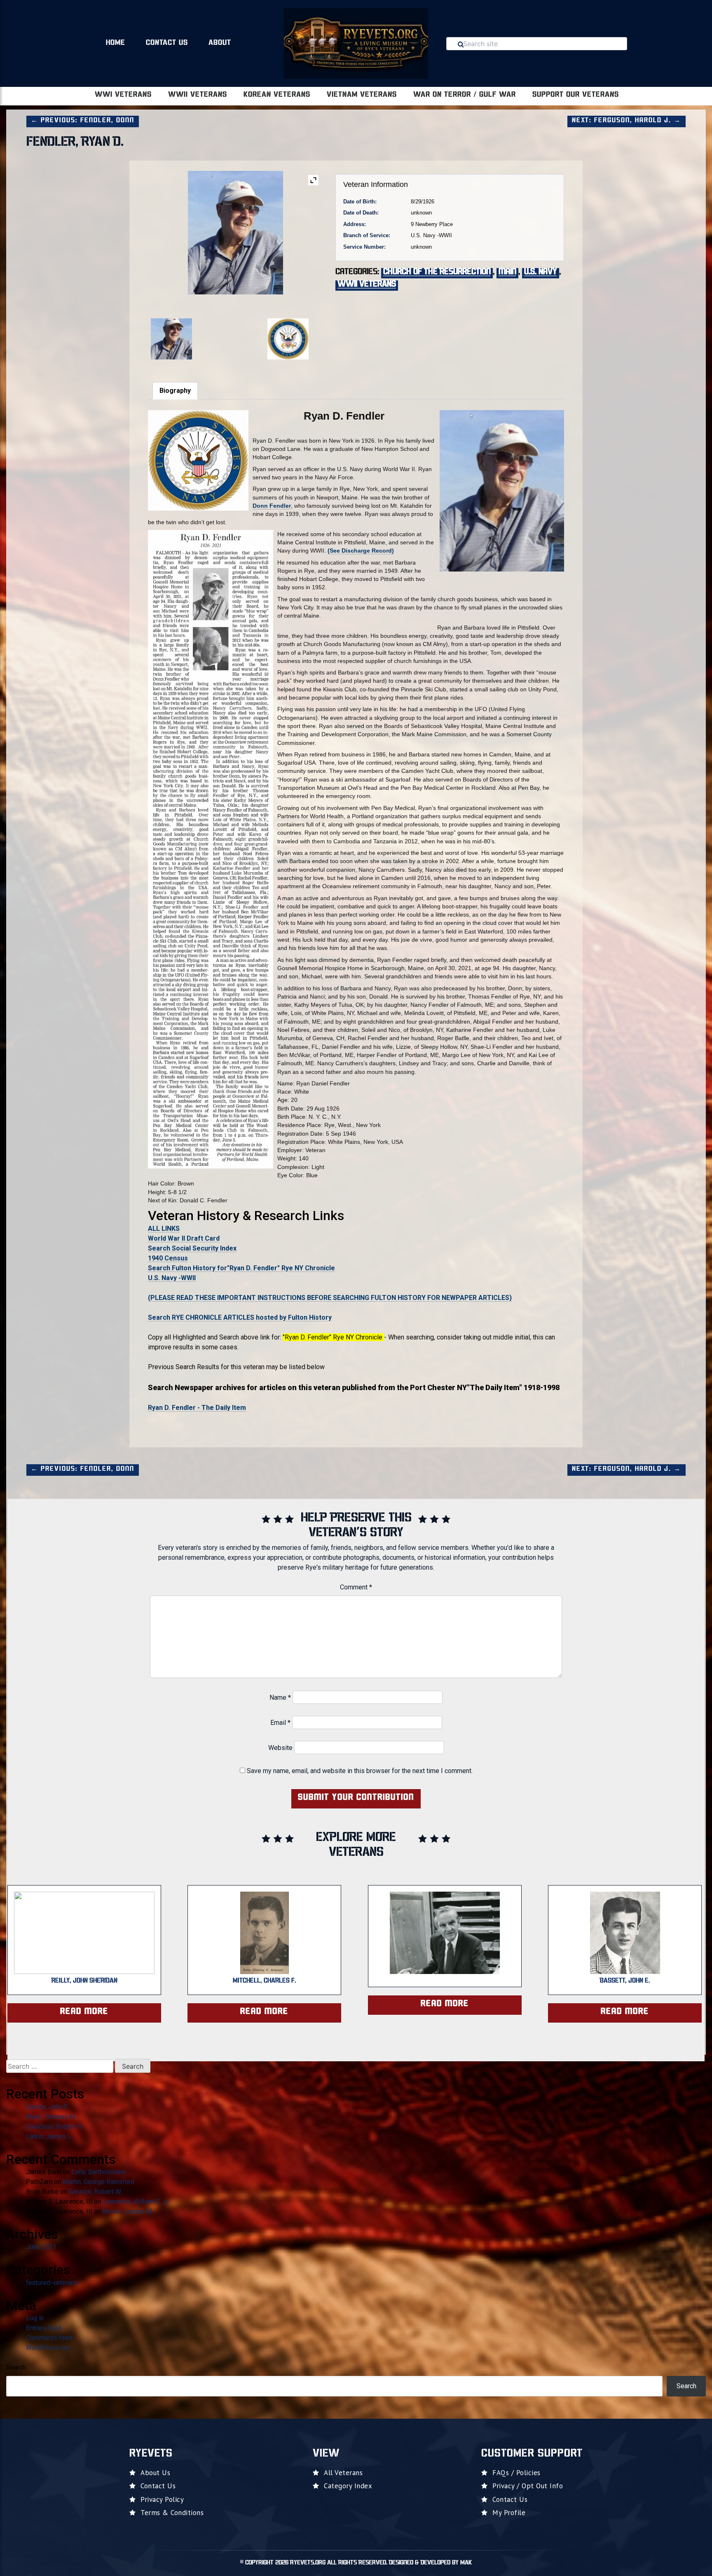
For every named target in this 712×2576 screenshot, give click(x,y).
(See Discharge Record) (361, 551)
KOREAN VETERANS (277, 95)
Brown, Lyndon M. (128, 2211)
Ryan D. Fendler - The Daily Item (197, 1408)
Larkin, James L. (49, 2136)
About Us (155, 2473)
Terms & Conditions (172, 2513)
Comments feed (49, 2338)
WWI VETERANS (123, 95)
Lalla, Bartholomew (99, 2172)
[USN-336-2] (177, 339)
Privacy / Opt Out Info (528, 2486)
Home (116, 43)
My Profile (509, 2513)
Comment (356, 1587)
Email (280, 1723)
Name (280, 1697)
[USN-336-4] (294, 339)
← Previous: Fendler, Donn (83, 121)
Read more (84, 2012)
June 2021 (41, 2247)
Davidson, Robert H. (54, 2127)
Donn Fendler (272, 506)
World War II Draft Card (184, 1238)
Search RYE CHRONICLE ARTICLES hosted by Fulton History (240, 1317)
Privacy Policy (162, 2499)
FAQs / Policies (516, 2473)
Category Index (348, 2486)
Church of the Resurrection (437, 272)
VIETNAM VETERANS (362, 95)
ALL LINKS (164, 1228)
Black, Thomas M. (51, 2117)
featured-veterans (52, 2283)
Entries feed (44, 2328)
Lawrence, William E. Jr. (136, 2201)
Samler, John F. (47, 2107)
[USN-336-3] (235, 333)
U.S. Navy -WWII (172, 1278)
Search (16, 2367)
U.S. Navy (541, 272)
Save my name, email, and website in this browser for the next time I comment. (360, 1771)
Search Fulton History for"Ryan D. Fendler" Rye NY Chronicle (241, 1268)
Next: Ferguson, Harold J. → (627, 121)
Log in (35, 2318)
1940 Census (168, 1258)
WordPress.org (48, 2348)
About (220, 43)
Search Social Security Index (192, 1248)
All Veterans (343, 2473)
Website (280, 1748)
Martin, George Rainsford (98, 2182)
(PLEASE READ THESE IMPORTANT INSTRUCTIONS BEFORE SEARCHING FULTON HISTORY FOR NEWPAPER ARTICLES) (330, 1298)
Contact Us (167, 43)
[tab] (175, 391)
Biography (175, 391)
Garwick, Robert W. (95, 2192)
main (507, 272)
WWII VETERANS (198, 95)
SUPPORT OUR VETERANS (576, 95)
